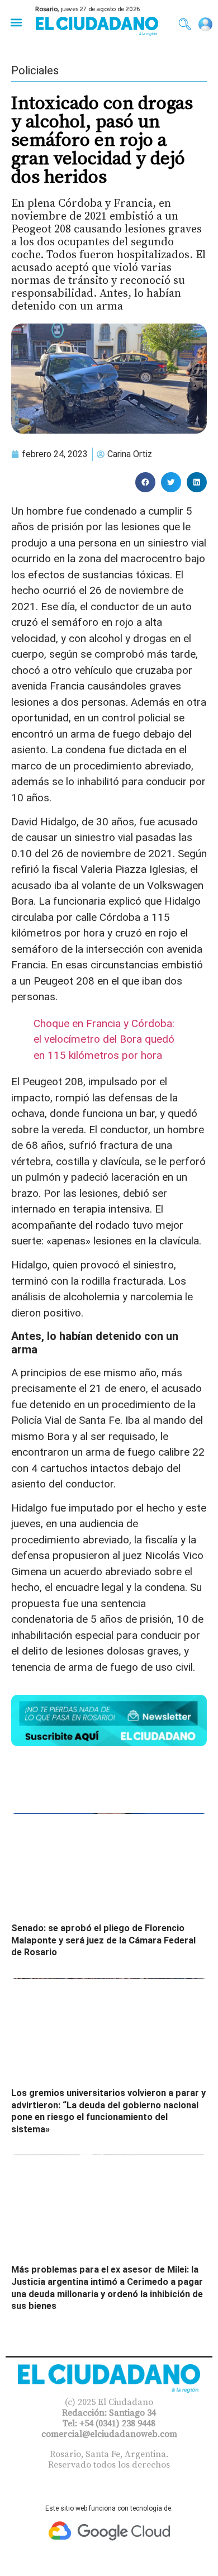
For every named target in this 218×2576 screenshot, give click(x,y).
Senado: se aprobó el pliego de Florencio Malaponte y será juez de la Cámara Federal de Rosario (103, 1940)
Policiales (35, 70)
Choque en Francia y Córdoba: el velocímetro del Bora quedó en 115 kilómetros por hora (104, 1039)
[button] (16, 22)
